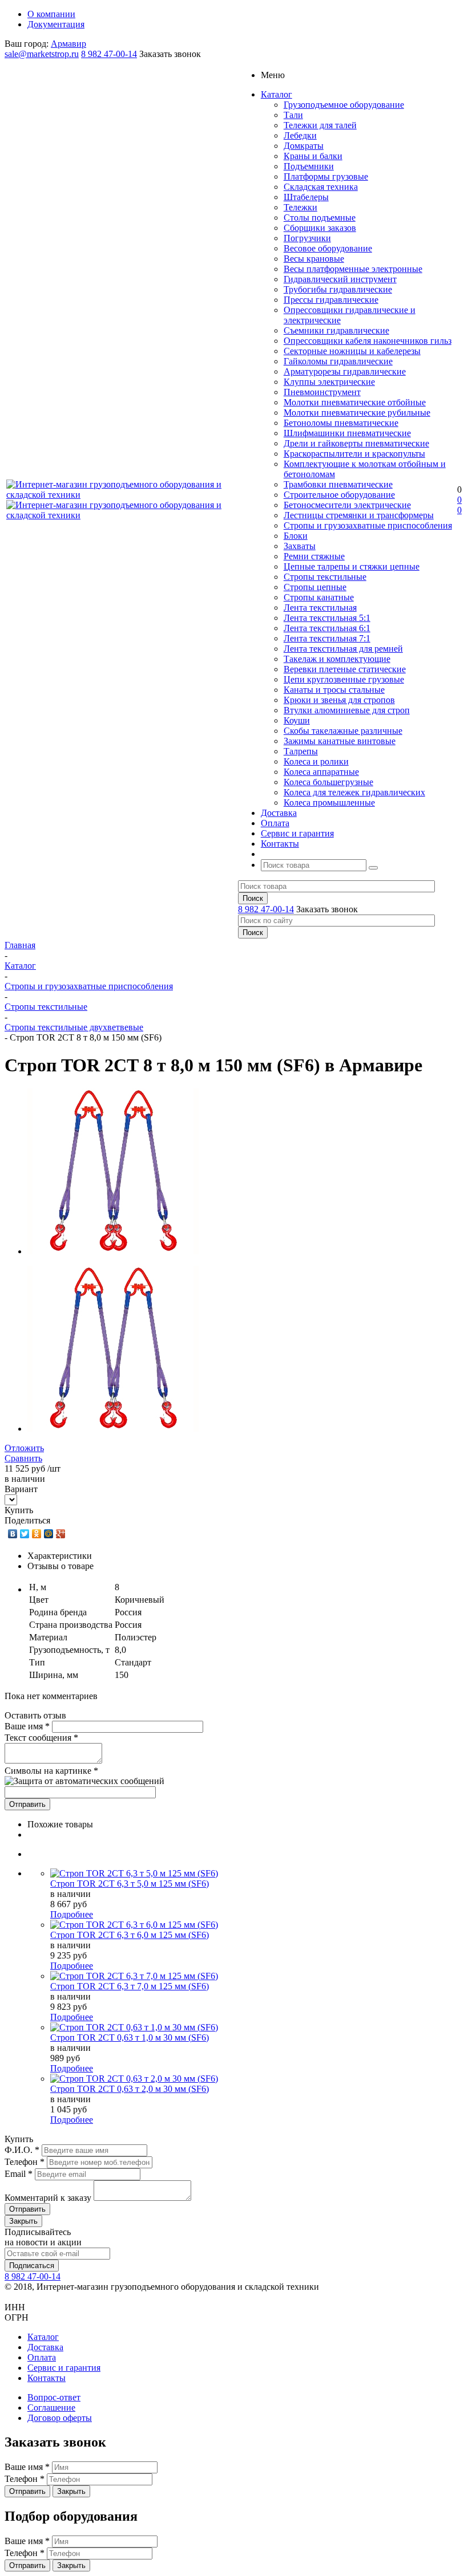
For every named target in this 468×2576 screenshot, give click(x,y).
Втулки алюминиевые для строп (347, 710)
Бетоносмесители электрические (347, 505)
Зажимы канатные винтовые (340, 741)
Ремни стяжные (314, 556)
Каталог (43, 2337)
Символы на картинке (51, 1771)
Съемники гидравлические (336, 330)
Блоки (296, 536)
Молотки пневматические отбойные (355, 402)
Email (20, 2174)
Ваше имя (27, 1726)
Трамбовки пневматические (338, 484)
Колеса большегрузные (328, 782)
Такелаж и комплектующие (337, 659)
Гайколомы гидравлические (338, 361)
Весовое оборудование (328, 248)
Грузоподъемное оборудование (344, 105)
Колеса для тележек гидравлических (354, 792)
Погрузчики (307, 238)
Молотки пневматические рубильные (357, 413)
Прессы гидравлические (331, 300)
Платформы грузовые (326, 176)
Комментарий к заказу (49, 2198)
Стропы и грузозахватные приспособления (368, 525)
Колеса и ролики (316, 761)
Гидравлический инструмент (340, 279)
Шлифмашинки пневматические (347, 433)
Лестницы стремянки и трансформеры (359, 515)
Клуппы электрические (329, 382)
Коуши (297, 720)
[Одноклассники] (37, 1534)
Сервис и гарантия (64, 2368)
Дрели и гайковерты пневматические (356, 443)
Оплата (42, 2357)
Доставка (45, 2347)
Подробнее (72, 1914)
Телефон (26, 2162)
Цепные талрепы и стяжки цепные (352, 566)
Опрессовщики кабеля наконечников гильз (368, 341)
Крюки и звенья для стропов (339, 700)
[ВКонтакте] (13, 1534)
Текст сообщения (41, 1738)
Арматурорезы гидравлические (345, 371)
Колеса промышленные (329, 803)
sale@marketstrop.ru (42, 54)
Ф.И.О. (23, 2150)
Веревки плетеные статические (345, 669)
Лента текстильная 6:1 (327, 628)
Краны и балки (313, 156)
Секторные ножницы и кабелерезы (352, 351)
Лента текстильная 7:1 (327, 638)
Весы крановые (314, 259)
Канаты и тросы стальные (334, 690)
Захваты (300, 546)
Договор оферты (60, 2418)
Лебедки (300, 135)
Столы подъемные (320, 218)
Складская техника (321, 187)
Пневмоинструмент (322, 392)
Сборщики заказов (320, 228)
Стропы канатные (319, 597)
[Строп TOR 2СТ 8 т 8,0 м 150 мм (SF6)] (113, 1251)
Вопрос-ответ (54, 2397)
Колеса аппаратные (321, 772)
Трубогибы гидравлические (338, 289)
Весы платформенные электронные (353, 269)
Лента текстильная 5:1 (327, 618)
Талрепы (301, 751)
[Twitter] (25, 1534)
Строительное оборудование (339, 495)
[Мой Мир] (49, 1534)
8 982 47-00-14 (109, 54)
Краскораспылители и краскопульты (354, 454)
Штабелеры (306, 197)
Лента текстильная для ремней (343, 649)
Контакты (47, 2378)
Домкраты (304, 146)
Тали (293, 115)
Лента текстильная (320, 608)
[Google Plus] (61, 1534)
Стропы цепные (315, 587)
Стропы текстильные (325, 577)
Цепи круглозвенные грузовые (344, 679)
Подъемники (309, 166)
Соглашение (51, 2408)
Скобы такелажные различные (343, 731)
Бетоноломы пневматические (341, 423)
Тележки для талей (320, 125)
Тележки (300, 207)
